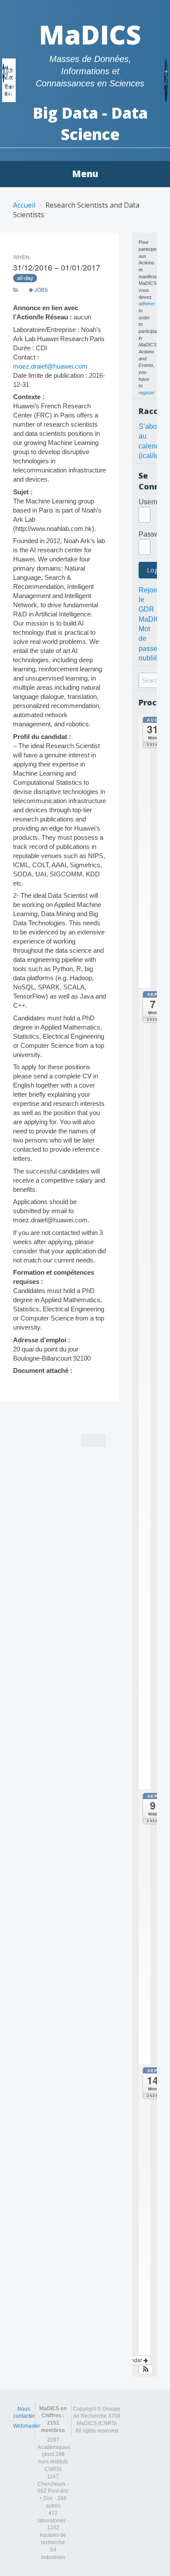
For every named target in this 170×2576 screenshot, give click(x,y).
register (147, 393)
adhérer (147, 304)
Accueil (24, 205)
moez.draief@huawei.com (50, 366)
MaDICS (90, 34)
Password (154, 534)
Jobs (41, 290)
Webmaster (27, 2426)
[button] (146, 2370)
